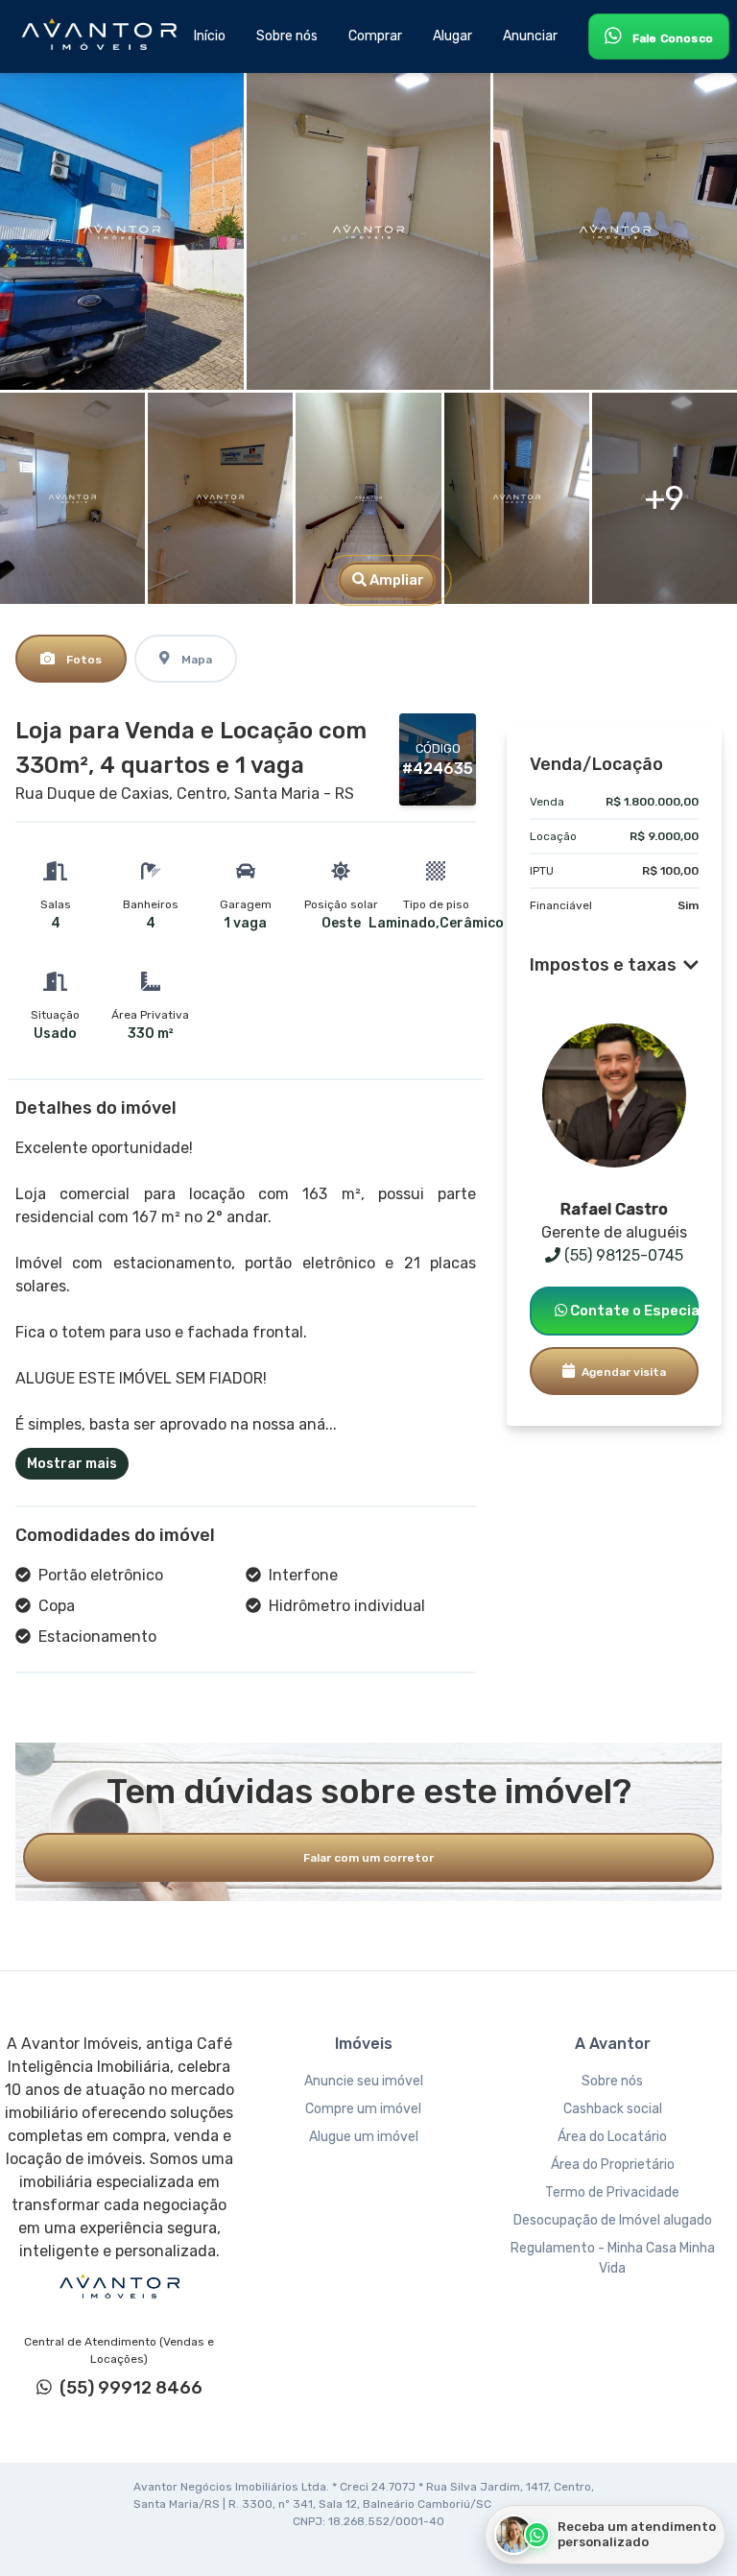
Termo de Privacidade (612, 2192)
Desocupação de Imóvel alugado (613, 2220)
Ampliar (395, 580)
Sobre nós (612, 2081)
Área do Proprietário (613, 2165)
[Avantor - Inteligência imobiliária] (119, 2287)
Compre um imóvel (363, 2109)
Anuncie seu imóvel (364, 2081)
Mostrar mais (72, 1464)
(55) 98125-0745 (622, 1255)
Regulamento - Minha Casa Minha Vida (613, 2258)
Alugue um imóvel (364, 2137)
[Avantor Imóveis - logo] (102, 36)
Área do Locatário (612, 2137)
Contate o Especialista (633, 1311)
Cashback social (613, 2109)
